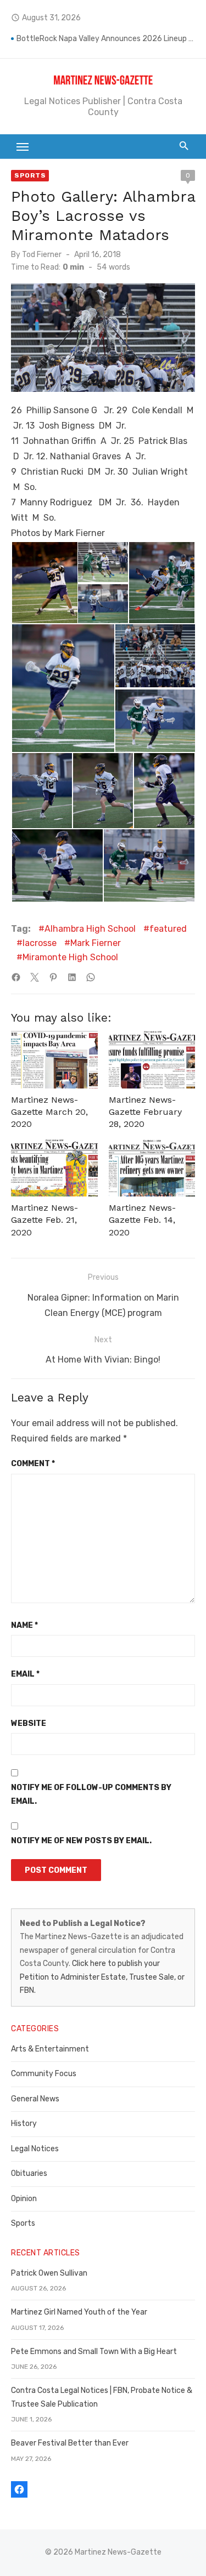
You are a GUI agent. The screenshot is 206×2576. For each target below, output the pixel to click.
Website (29, 1723)
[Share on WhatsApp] (91, 977)
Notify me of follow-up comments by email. (91, 1794)
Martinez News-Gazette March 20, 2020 (49, 1112)
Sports (30, 175)
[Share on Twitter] (35, 977)
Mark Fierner (96, 943)
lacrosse (40, 943)
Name (24, 1625)
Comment (33, 1464)
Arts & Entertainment (50, 2049)
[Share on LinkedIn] (72, 977)
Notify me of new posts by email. (81, 1841)
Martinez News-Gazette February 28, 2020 (145, 1112)
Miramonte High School (70, 957)
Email (25, 1674)
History (24, 2124)
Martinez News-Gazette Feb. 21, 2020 (44, 1220)
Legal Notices (35, 2149)
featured (168, 929)
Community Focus (44, 2074)
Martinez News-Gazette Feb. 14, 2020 (142, 1220)
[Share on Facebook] (16, 977)
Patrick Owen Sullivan (49, 2273)
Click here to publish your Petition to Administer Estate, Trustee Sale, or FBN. (102, 1977)
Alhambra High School (90, 929)
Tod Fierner (42, 255)
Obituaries (29, 2173)
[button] (44, 583)
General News (35, 2099)
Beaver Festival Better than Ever (70, 2443)
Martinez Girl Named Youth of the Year (79, 2312)
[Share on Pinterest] (53, 977)
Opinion (24, 2199)
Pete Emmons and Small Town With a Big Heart (94, 2352)
